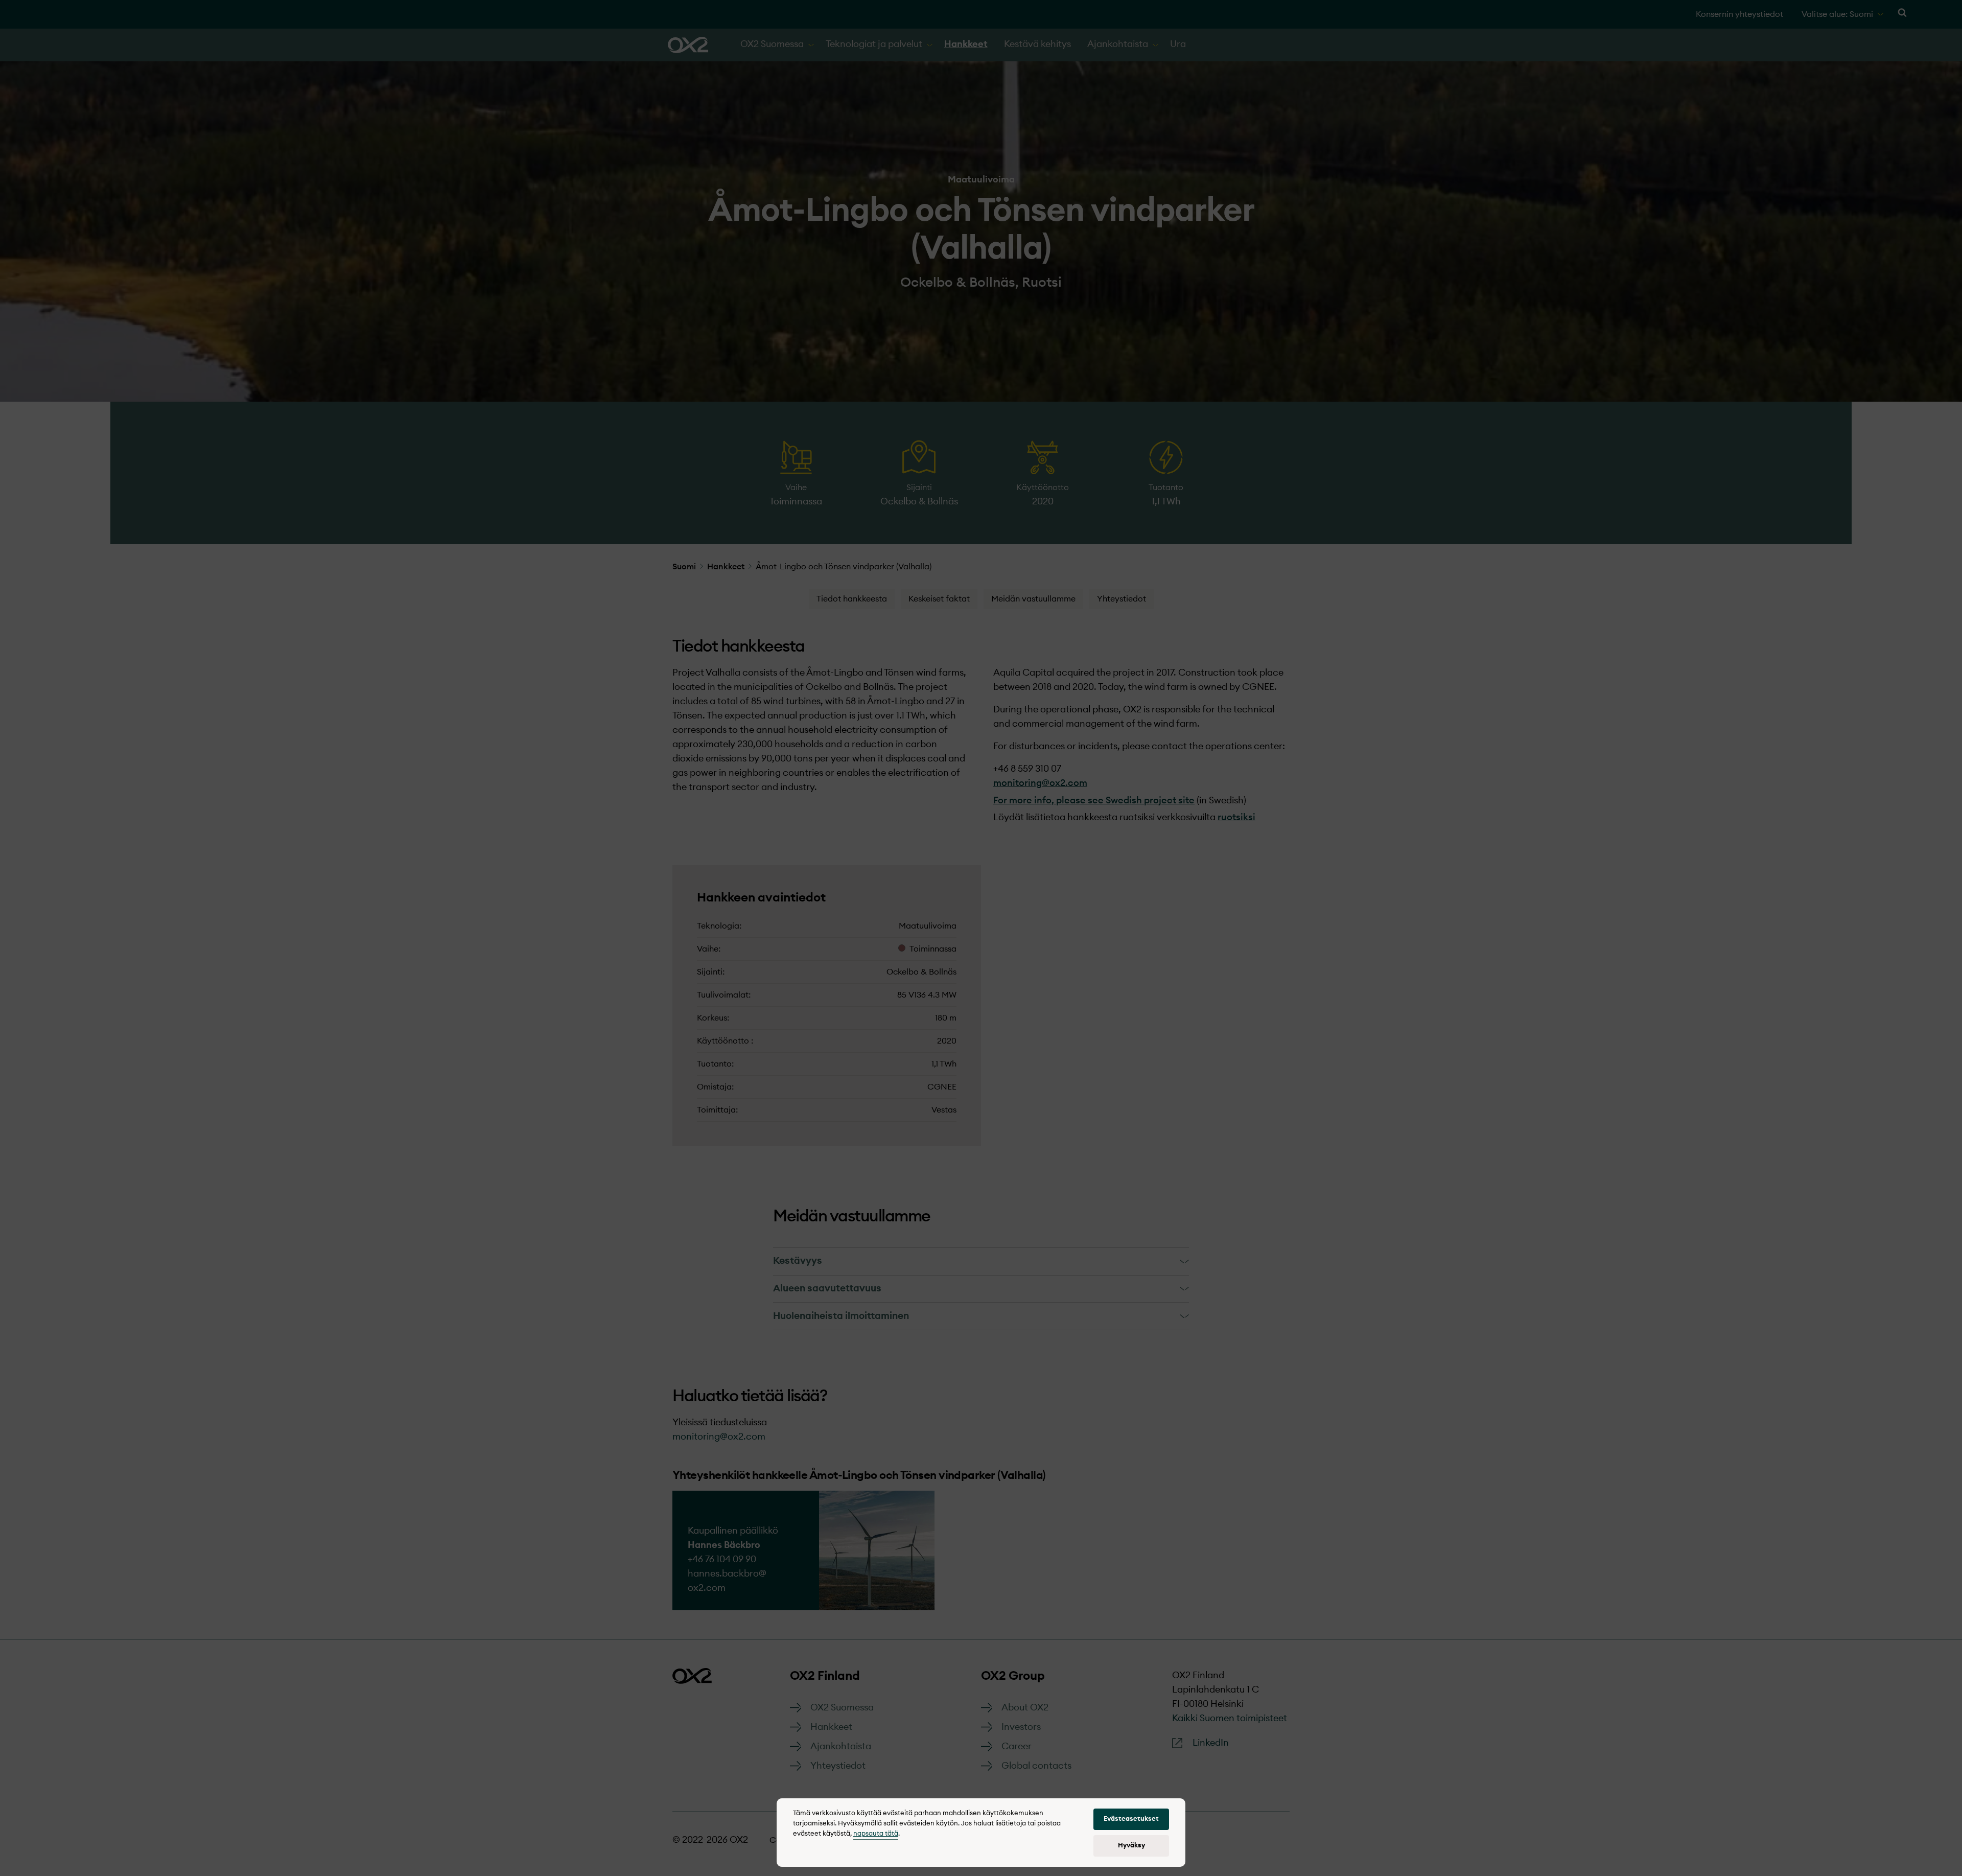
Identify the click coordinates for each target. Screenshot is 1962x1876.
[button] (1131, 1819)
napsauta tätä (876, 1834)
